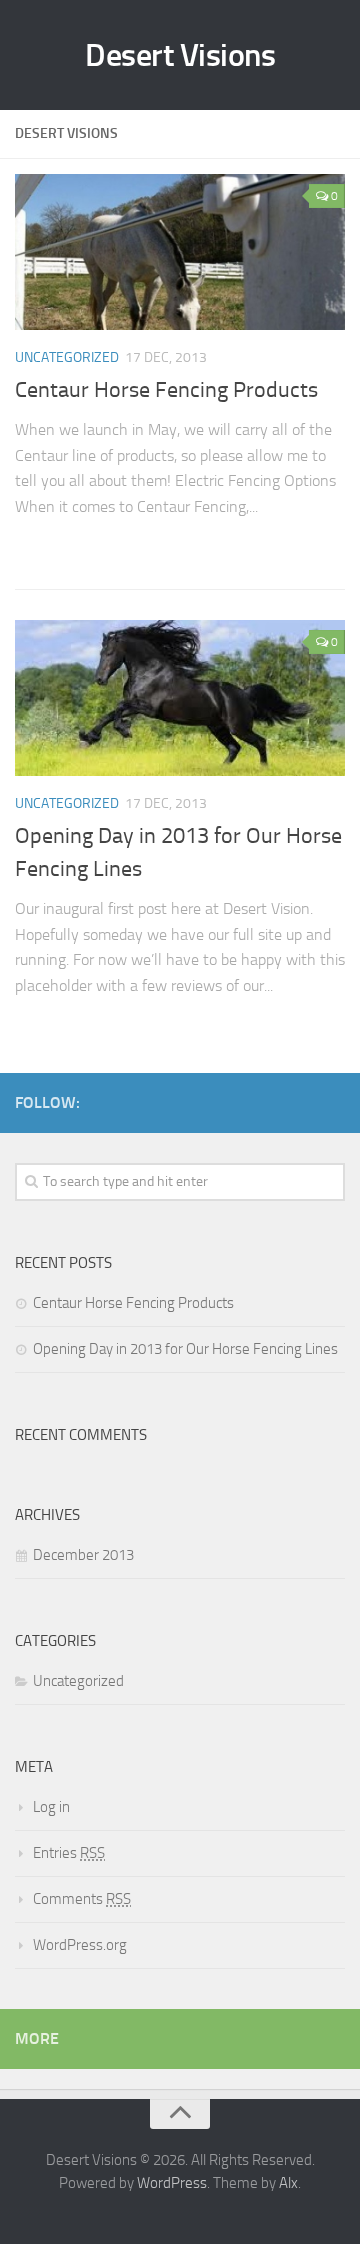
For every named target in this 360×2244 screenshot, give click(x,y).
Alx (288, 2183)
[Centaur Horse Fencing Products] (180, 252)
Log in (51, 1807)
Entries (69, 1853)
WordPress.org (80, 1945)
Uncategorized (67, 357)
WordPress (172, 2183)
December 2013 (83, 1555)
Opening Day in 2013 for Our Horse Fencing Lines (185, 1349)
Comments (82, 1899)
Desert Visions (180, 55)
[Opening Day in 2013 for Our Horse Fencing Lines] (180, 697)
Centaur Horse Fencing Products (166, 390)
